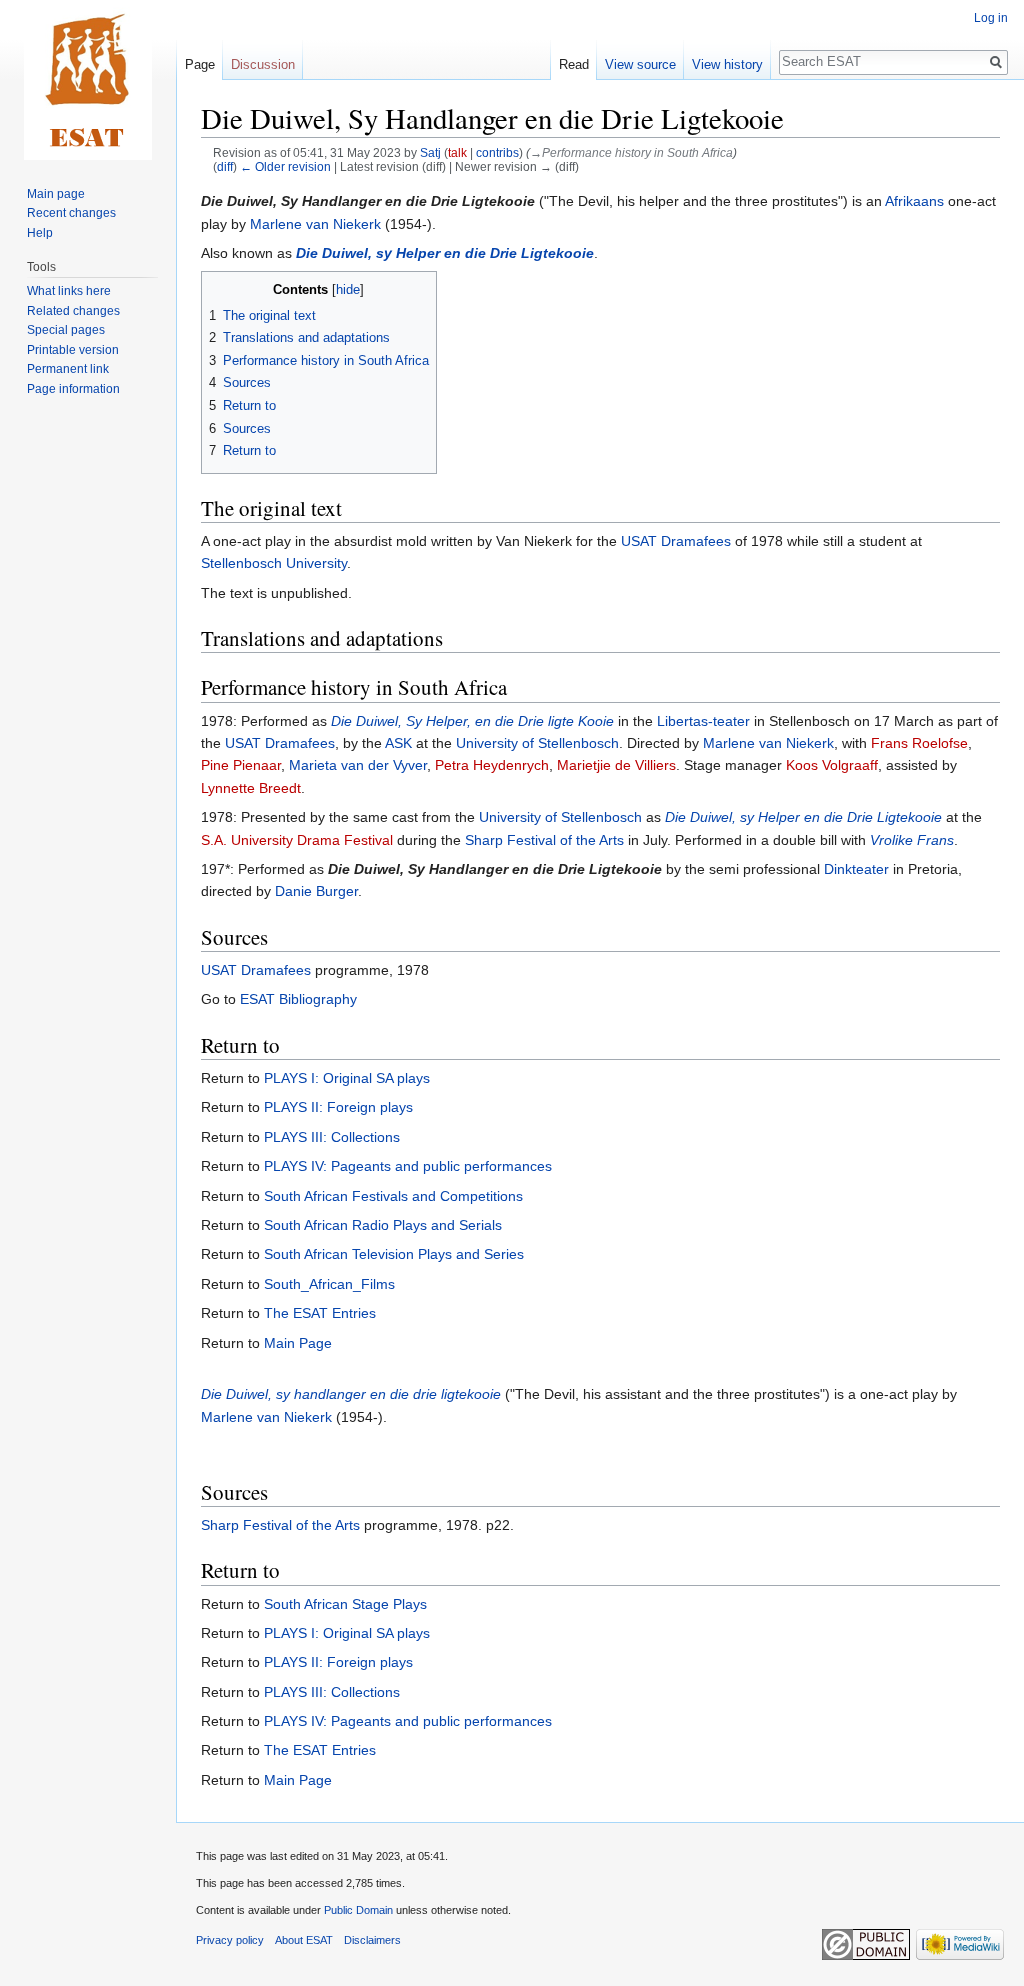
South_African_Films (329, 1284)
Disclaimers (372, 1940)
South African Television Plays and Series (394, 1254)
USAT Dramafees (676, 541)
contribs (497, 152)
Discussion (263, 64)
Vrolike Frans (912, 840)
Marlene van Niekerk (315, 224)
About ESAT (304, 1940)
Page (200, 64)
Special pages (66, 330)
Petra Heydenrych (492, 765)
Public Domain (358, 1910)
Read (574, 64)
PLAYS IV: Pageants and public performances (408, 1166)
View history (727, 64)
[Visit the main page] (88, 80)
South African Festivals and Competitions (393, 1196)
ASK (398, 743)
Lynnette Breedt (251, 788)
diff (225, 166)
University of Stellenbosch (537, 743)
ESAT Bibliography (298, 999)
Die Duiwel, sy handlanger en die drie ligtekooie (351, 1394)
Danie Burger (316, 891)
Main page (56, 194)
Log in (991, 18)
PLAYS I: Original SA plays (347, 1078)
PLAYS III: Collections (332, 1137)
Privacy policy (230, 1940)
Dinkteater (856, 869)
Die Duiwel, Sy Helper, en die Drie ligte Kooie (472, 721)
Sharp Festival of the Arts (544, 840)
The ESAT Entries (320, 1313)
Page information (73, 389)
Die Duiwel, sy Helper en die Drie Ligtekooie (445, 253)
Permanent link (68, 369)
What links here (69, 291)
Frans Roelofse (919, 743)
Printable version (73, 350)
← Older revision (285, 166)
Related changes (73, 311)
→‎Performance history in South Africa (631, 152)
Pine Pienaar (241, 765)
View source (640, 64)
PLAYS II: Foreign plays (338, 1107)
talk (457, 152)
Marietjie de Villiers (616, 765)
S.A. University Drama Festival (297, 840)
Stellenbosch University (274, 563)
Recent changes (71, 213)
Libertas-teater (703, 721)
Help (40, 233)
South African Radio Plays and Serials (383, 1225)
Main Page (298, 1343)
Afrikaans (914, 201)
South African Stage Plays (345, 1604)
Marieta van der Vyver (358, 765)
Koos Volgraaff (832, 765)
